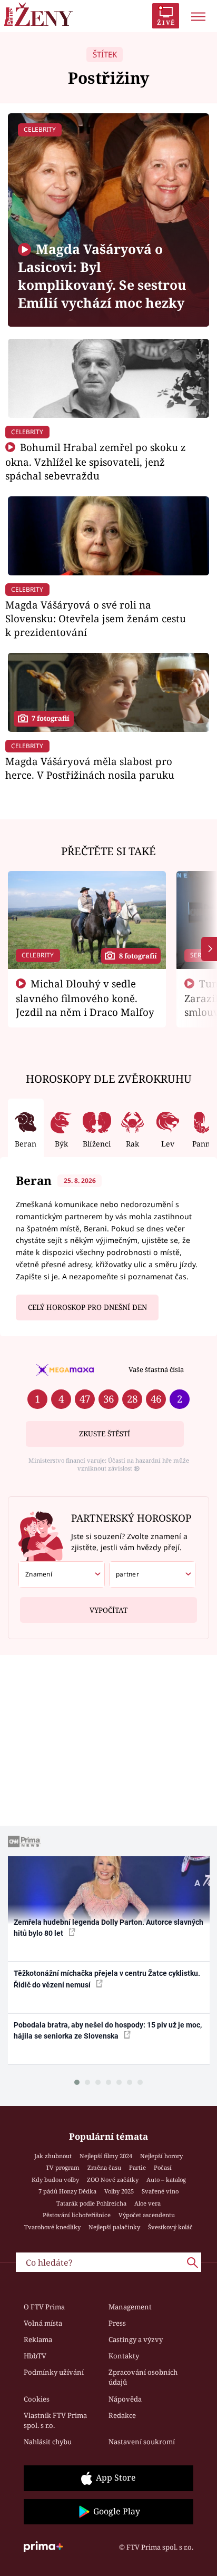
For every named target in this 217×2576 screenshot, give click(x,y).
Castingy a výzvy (136, 2339)
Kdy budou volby (55, 2180)
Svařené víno (160, 2191)
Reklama (38, 2339)
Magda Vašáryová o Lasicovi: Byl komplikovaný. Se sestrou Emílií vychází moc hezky (102, 276)
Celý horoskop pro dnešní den (87, 1307)
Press (117, 2323)
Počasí (163, 2167)
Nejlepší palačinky (114, 2227)
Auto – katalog (166, 2180)
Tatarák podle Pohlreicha (91, 2203)
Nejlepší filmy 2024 (106, 2156)
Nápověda (125, 2399)
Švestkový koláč (170, 2227)
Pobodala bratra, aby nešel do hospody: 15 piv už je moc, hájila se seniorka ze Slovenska (108, 2030)
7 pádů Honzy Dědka (67, 2191)
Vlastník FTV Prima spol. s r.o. (55, 2421)
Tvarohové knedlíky (52, 2227)
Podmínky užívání (54, 2372)
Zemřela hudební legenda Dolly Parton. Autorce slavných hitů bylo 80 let (108, 1928)
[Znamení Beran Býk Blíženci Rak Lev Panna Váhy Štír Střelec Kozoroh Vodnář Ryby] (62, 1574)
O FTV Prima (44, 2307)
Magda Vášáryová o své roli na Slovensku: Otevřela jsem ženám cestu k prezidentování (96, 618)
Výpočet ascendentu (147, 2215)
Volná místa (43, 2323)
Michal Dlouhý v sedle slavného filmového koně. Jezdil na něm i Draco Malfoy (85, 998)
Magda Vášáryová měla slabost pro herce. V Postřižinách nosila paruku (90, 768)
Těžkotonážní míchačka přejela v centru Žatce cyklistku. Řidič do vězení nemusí (107, 1979)
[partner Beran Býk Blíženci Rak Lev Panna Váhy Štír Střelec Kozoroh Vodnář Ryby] (152, 1574)
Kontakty (124, 2356)
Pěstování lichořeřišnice (77, 2215)
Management (130, 2307)
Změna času (104, 2167)
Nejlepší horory (161, 2156)
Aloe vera (147, 2203)
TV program (63, 2167)
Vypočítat (108, 1610)
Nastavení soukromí (142, 2442)
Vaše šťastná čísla (156, 1369)
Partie (137, 2167)
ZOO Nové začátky (113, 2180)
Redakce (122, 2415)
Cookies (37, 2399)
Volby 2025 (119, 2191)
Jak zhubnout (53, 2156)
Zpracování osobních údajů (143, 2377)
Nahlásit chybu (48, 2442)
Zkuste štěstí (105, 1434)
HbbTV (35, 2356)
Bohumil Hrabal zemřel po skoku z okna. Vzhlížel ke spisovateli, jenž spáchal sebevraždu (96, 461)
